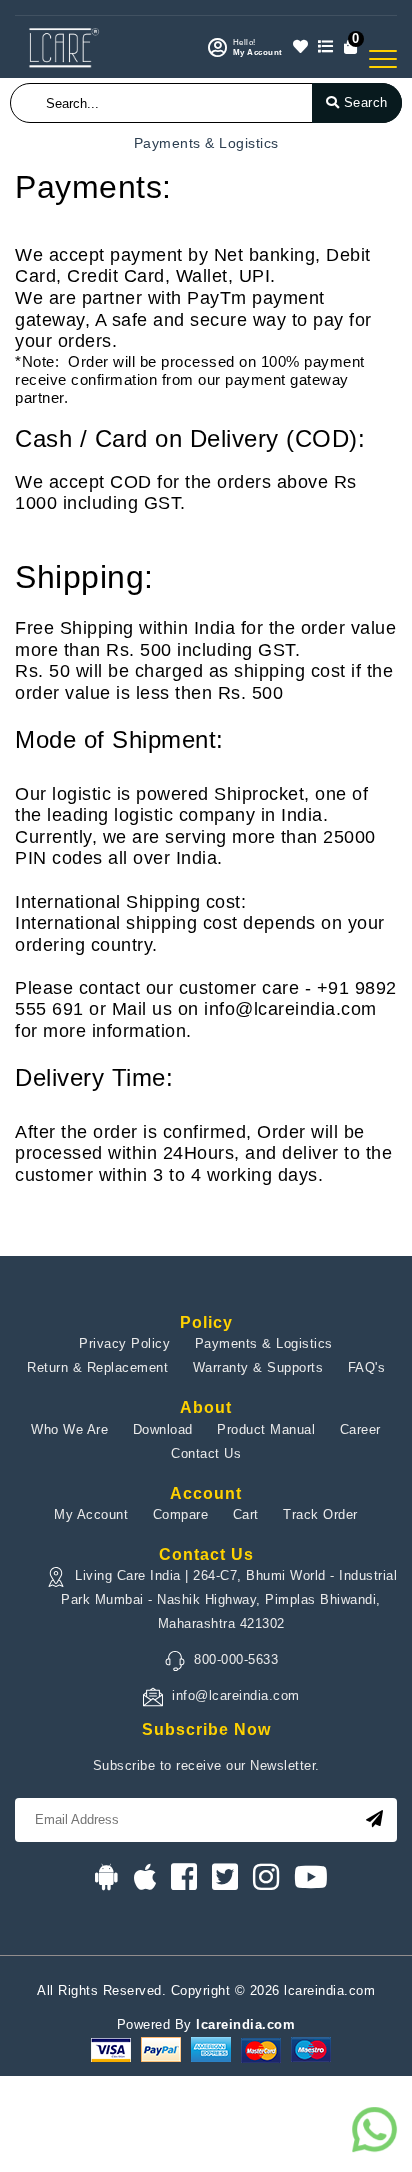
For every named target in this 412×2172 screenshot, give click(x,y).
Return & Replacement (97, 1367)
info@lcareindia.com (236, 1695)
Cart (246, 1514)
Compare (181, 1514)
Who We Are (69, 1429)
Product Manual (266, 1429)
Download (163, 1429)
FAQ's (367, 1367)
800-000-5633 (236, 1659)
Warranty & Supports (258, 1367)
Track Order (320, 1514)
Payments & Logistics (264, 1343)
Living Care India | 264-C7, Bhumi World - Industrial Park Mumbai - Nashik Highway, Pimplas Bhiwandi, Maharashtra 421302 (229, 1599)
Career (360, 1429)
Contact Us (206, 1453)
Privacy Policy (124, 1343)
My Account (91, 1514)
